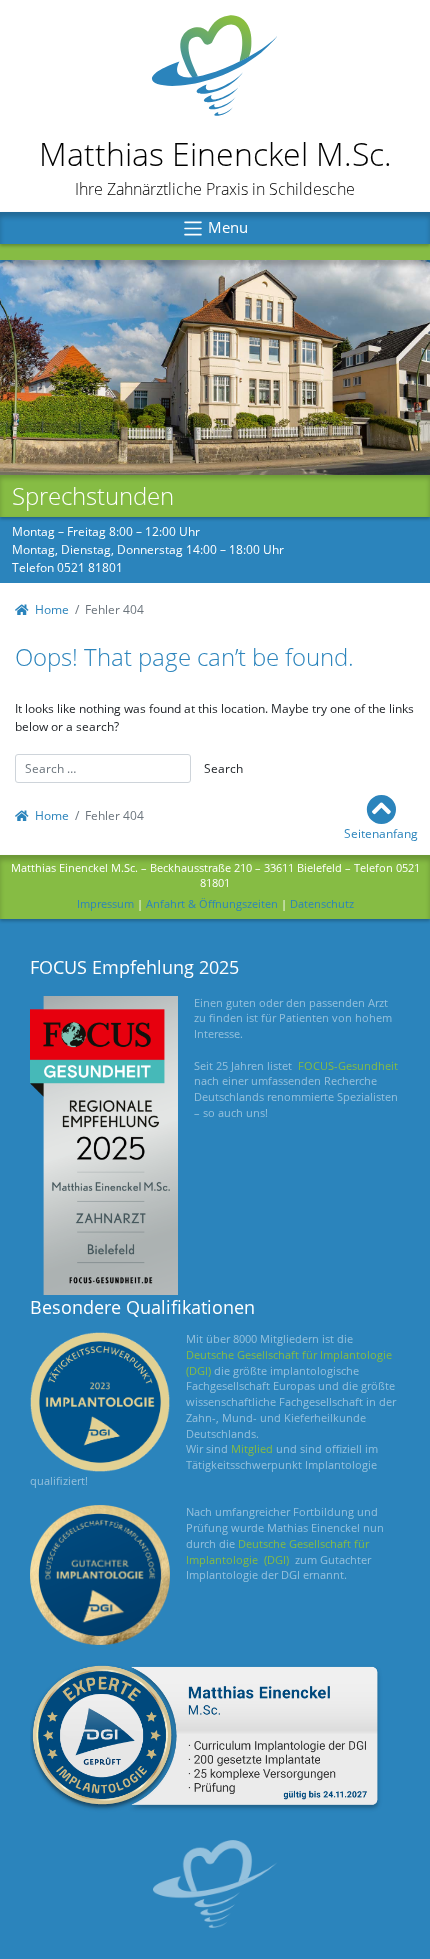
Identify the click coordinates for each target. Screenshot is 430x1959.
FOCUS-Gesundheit (348, 1066)
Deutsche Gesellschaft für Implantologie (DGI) (277, 1552)
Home (52, 609)
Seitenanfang (381, 833)
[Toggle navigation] (215, 228)
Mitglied (252, 1449)
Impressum (105, 904)
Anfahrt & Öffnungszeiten (212, 904)
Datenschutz (322, 904)
